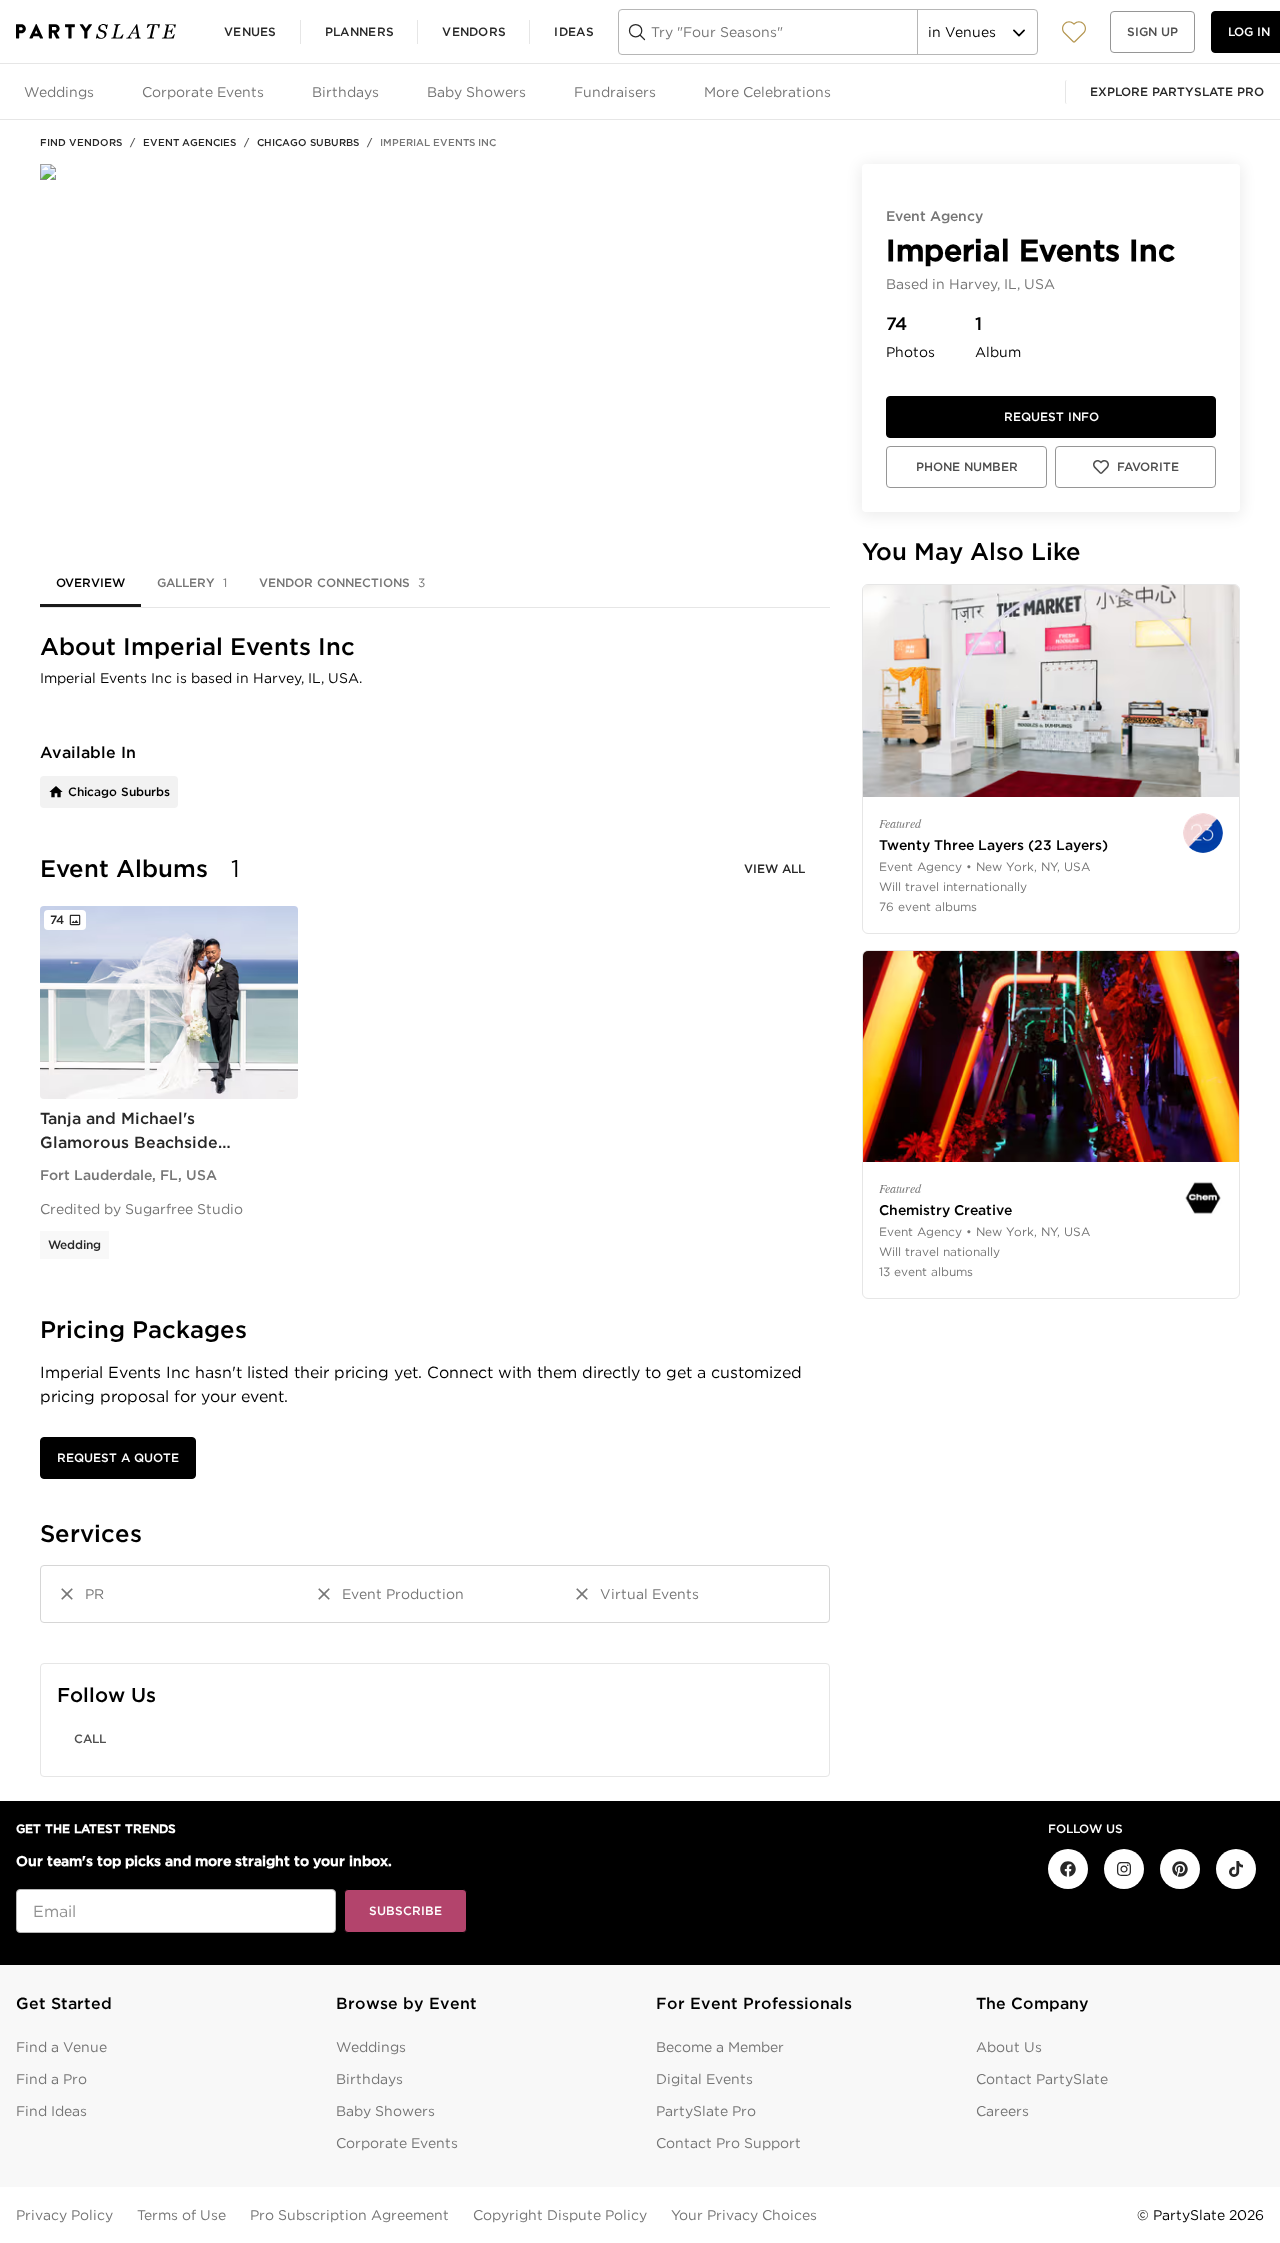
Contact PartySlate (1042, 2079)
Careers (1002, 2111)
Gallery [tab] (192, 582)
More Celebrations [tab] (767, 92)
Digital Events (704, 2079)
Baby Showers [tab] (476, 92)
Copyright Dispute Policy (560, 2215)
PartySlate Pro (706, 2111)
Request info (1051, 416)
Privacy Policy (64, 2215)
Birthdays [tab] (345, 92)
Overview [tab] (90, 582)
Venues (250, 31)
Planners (359, 31)
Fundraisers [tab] (615, 92)
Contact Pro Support (728, 2143)
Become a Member (720, 2047)
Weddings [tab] (59, 92)
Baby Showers (385, 2111)
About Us (1009, 2047)
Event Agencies (189, 142)
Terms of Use (181, 2215)
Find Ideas (51, 2111)
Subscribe (405, 1910)
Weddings (371, 2047)
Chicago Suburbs (308, 142)
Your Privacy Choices (744, 2215)
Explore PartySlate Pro (1177, 91)
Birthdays (369, 2079)
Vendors (474, 31)
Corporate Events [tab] (203, 92)
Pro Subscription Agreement (349, 2215)
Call (90, 1738)
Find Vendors (81, 142)
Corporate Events (397, 2143)
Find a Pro (51, 2079)
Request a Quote (118, 1457)
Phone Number (967, 466)
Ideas (574, 31)
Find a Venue (61, 2047)
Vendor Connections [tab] (342, 582)
